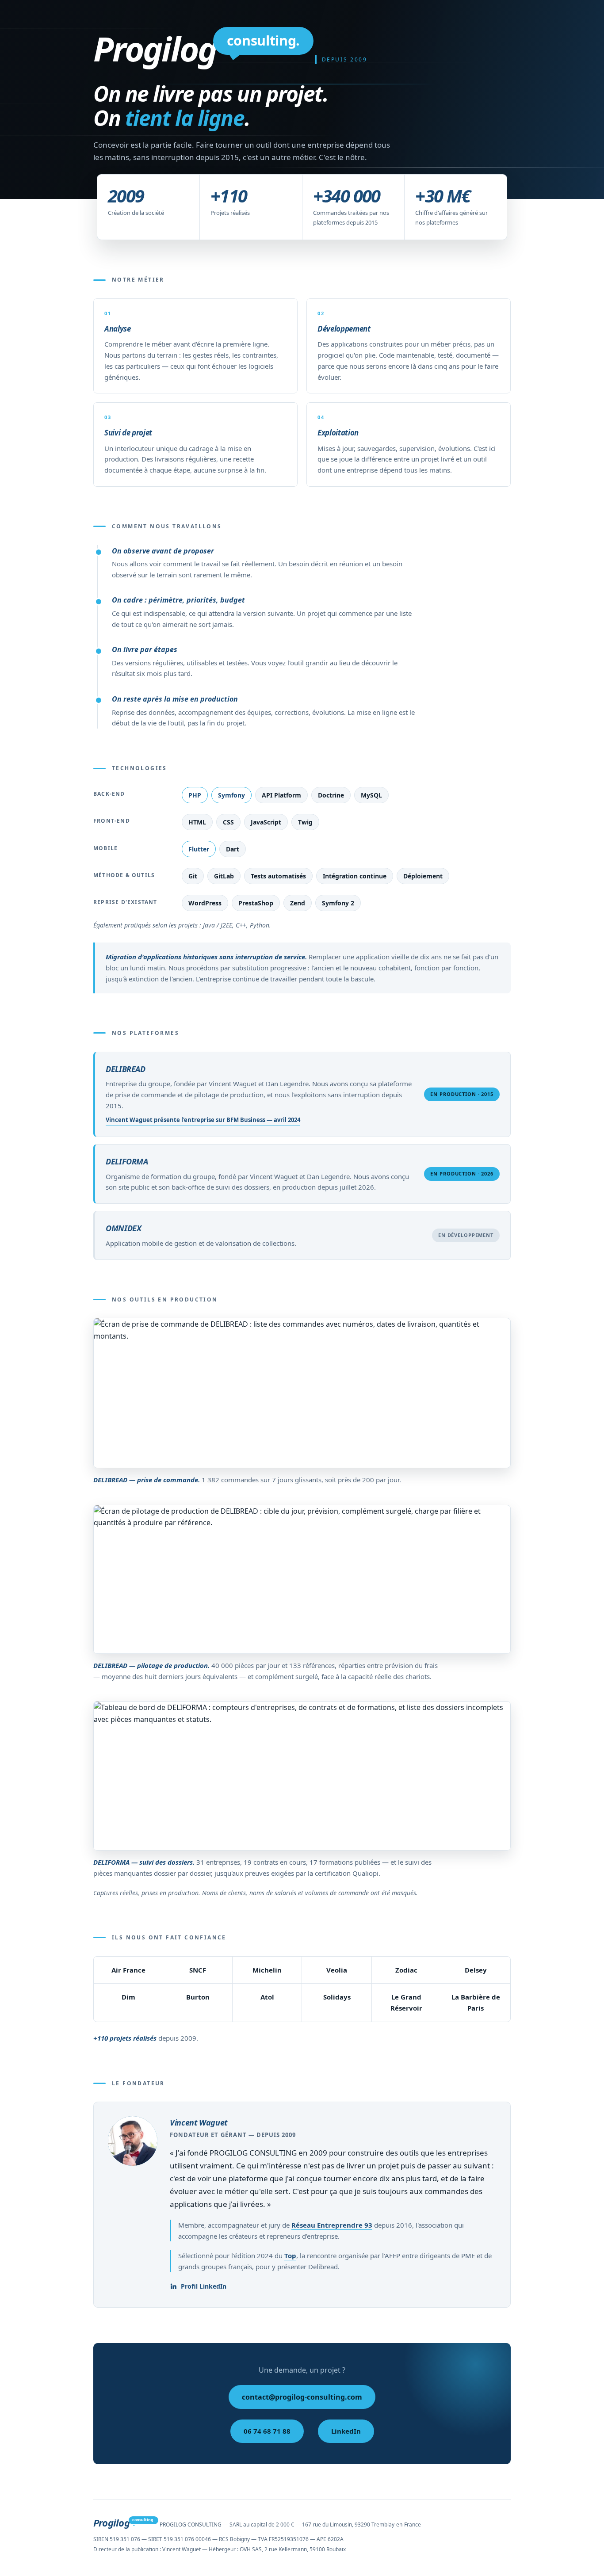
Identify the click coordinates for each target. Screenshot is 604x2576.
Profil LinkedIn (204, 2286)
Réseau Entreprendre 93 (332, 2225)
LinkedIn (346, 2431)
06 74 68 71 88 (267, 2431)
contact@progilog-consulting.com (302, 2397)
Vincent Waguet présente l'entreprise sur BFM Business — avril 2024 (203, 1120)
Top (290, 2255)
